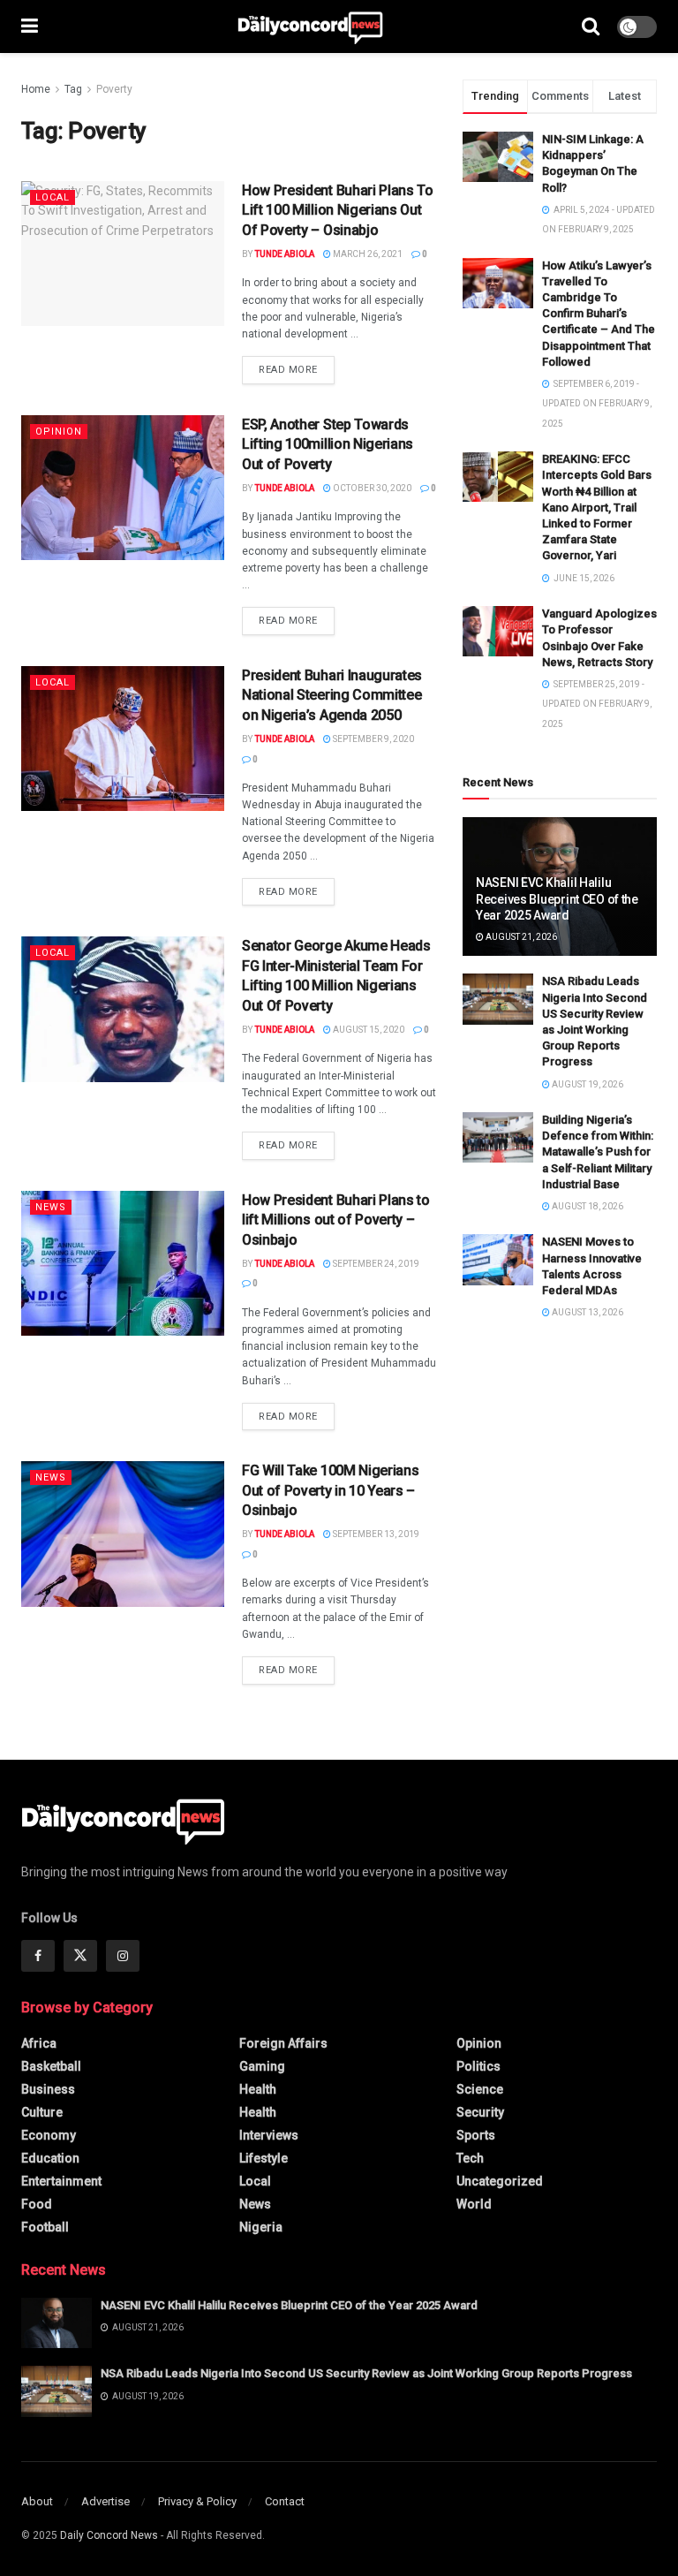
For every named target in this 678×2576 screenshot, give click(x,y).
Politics (478, 2066)
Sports (476, 2135)
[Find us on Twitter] (80, 1956)
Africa (39, 2043)
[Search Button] (591, 27)
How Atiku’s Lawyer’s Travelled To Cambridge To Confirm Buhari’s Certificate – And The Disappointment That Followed (599, 314)
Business (48, 2089)
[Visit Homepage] (310, 27)
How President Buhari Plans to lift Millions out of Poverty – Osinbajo (336, 1220)
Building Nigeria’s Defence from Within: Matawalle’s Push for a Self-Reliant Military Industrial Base (598, 1152)
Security (480, 2112)
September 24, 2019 (375, 1264)
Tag (73, 89)
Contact (285, 2501)
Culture (42, 2112)
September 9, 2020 (373, 739)
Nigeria (261, 2227)
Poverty (114, 89)
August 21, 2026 (520, 937)
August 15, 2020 (368, 1030)
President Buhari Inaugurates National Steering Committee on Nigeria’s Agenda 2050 (332, 695)
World (474, 2204)
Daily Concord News (109, 2535)
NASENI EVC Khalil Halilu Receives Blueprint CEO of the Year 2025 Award (557, 898)
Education (50, 2158)
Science (480, 2089)
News (51, 1207)
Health (258, 2089)
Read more (297, 369)
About (37, 2501)
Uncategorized (500, 2181)
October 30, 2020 (371, 488)
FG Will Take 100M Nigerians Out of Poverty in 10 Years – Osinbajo (330, 1490)
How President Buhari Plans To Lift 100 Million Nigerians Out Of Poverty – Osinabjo (338, 210)
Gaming (262, 2066)
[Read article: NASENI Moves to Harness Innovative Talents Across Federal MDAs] (498, 1259)
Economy (49, 2135)
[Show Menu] (30, 27)
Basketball (51, 2066)
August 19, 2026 (587, 1084)
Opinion (59, 432)
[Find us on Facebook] (38, 1956)
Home (36, 89)
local (53, 197)
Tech (470, 2158)
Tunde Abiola (284, 254)
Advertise (105, 2501)
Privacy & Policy (197, 2501)
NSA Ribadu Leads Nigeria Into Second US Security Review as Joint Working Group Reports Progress (366, 2373)
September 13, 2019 (375, 1534)
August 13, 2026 (587, 1312)
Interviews (269, 2135)
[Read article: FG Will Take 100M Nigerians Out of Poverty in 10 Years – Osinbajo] (123, 1534)
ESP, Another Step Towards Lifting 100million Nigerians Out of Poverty (328, 444)
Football (45, 2227)
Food (37, 2204)
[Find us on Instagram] (123, 1956)
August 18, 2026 (587, 1206)
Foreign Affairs (283, 2043)
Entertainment (61, 2181)
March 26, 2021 (367, 254)
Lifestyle (264, 2158)
